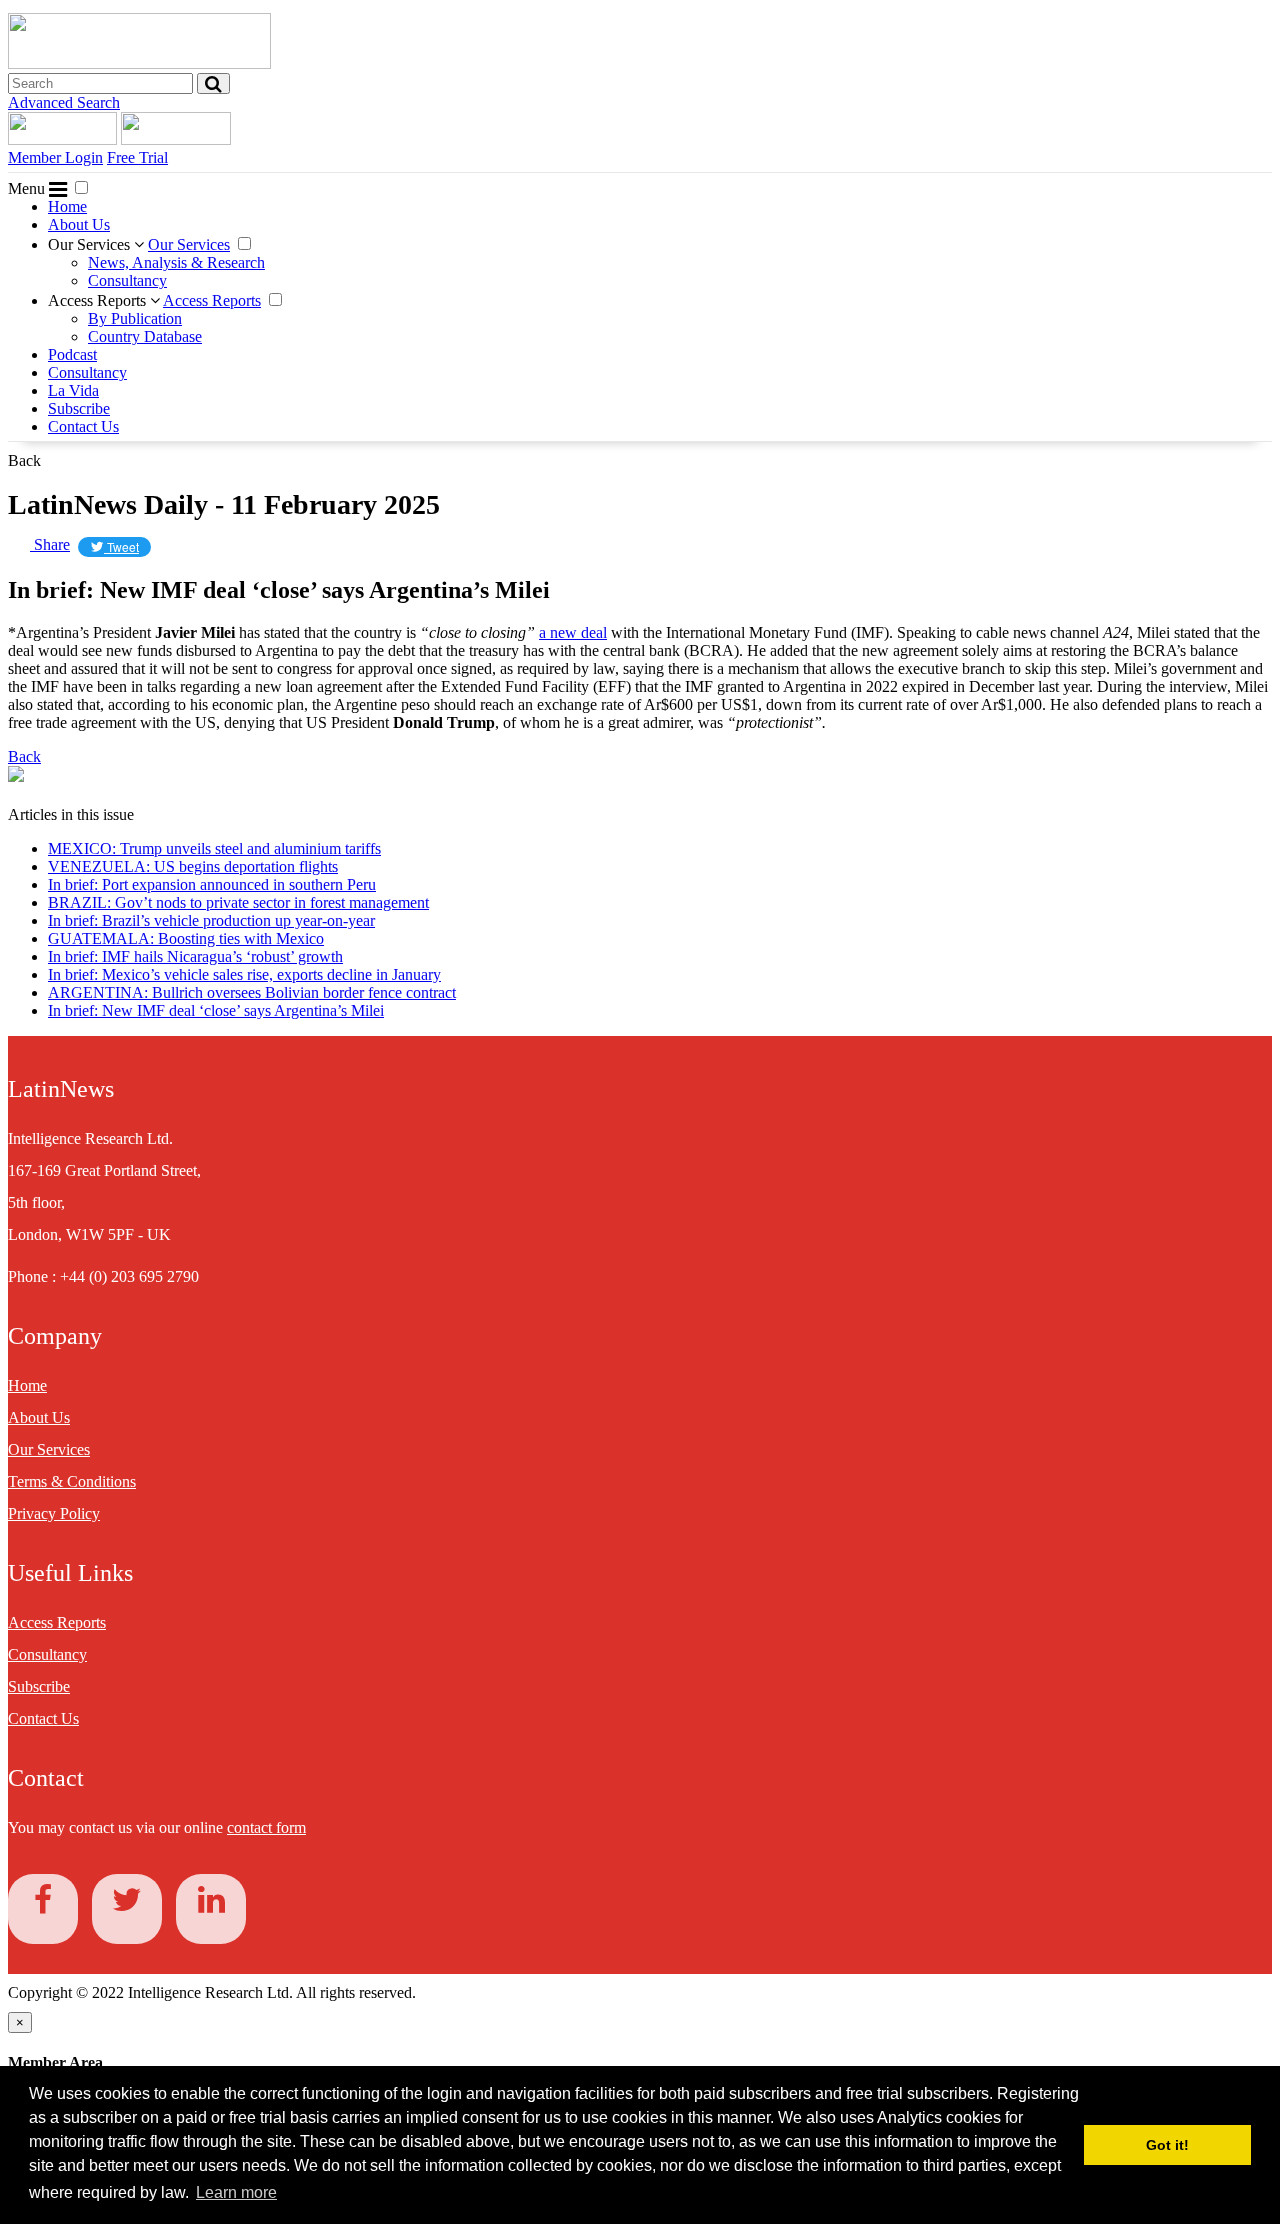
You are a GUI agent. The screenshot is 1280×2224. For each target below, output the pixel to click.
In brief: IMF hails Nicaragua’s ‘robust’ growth (195, 956)
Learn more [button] (236, 2192)
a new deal (573, 632)
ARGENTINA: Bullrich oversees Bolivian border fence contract (252, 992)
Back (24, 460)
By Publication (135, 318)
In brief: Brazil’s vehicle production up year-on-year (211, 920)
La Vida (73, 390)
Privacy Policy (54, 1513)
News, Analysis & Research (176, 262)
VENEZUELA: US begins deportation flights (193, 866)
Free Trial (137, 157)
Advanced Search (64, 102)
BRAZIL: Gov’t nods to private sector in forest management (238, 902)
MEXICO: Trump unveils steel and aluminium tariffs (214, 848)
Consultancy (127, 280)
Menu (28, 188)
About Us (79, 224)
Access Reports (99, 300)
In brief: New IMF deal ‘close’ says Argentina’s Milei (216, 1010)
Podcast (72, 354)
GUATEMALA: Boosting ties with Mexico (186, 938)
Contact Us (83, 426)
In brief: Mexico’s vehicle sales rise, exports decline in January (244, 974)
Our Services (91, 244)
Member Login (55, 157)
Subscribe (79, 408)
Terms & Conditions (72, 1481)
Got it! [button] (1167, 2145)
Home (67, 206)
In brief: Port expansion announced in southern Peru (212, 884)
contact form (266, 1827)
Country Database (145, 336)
